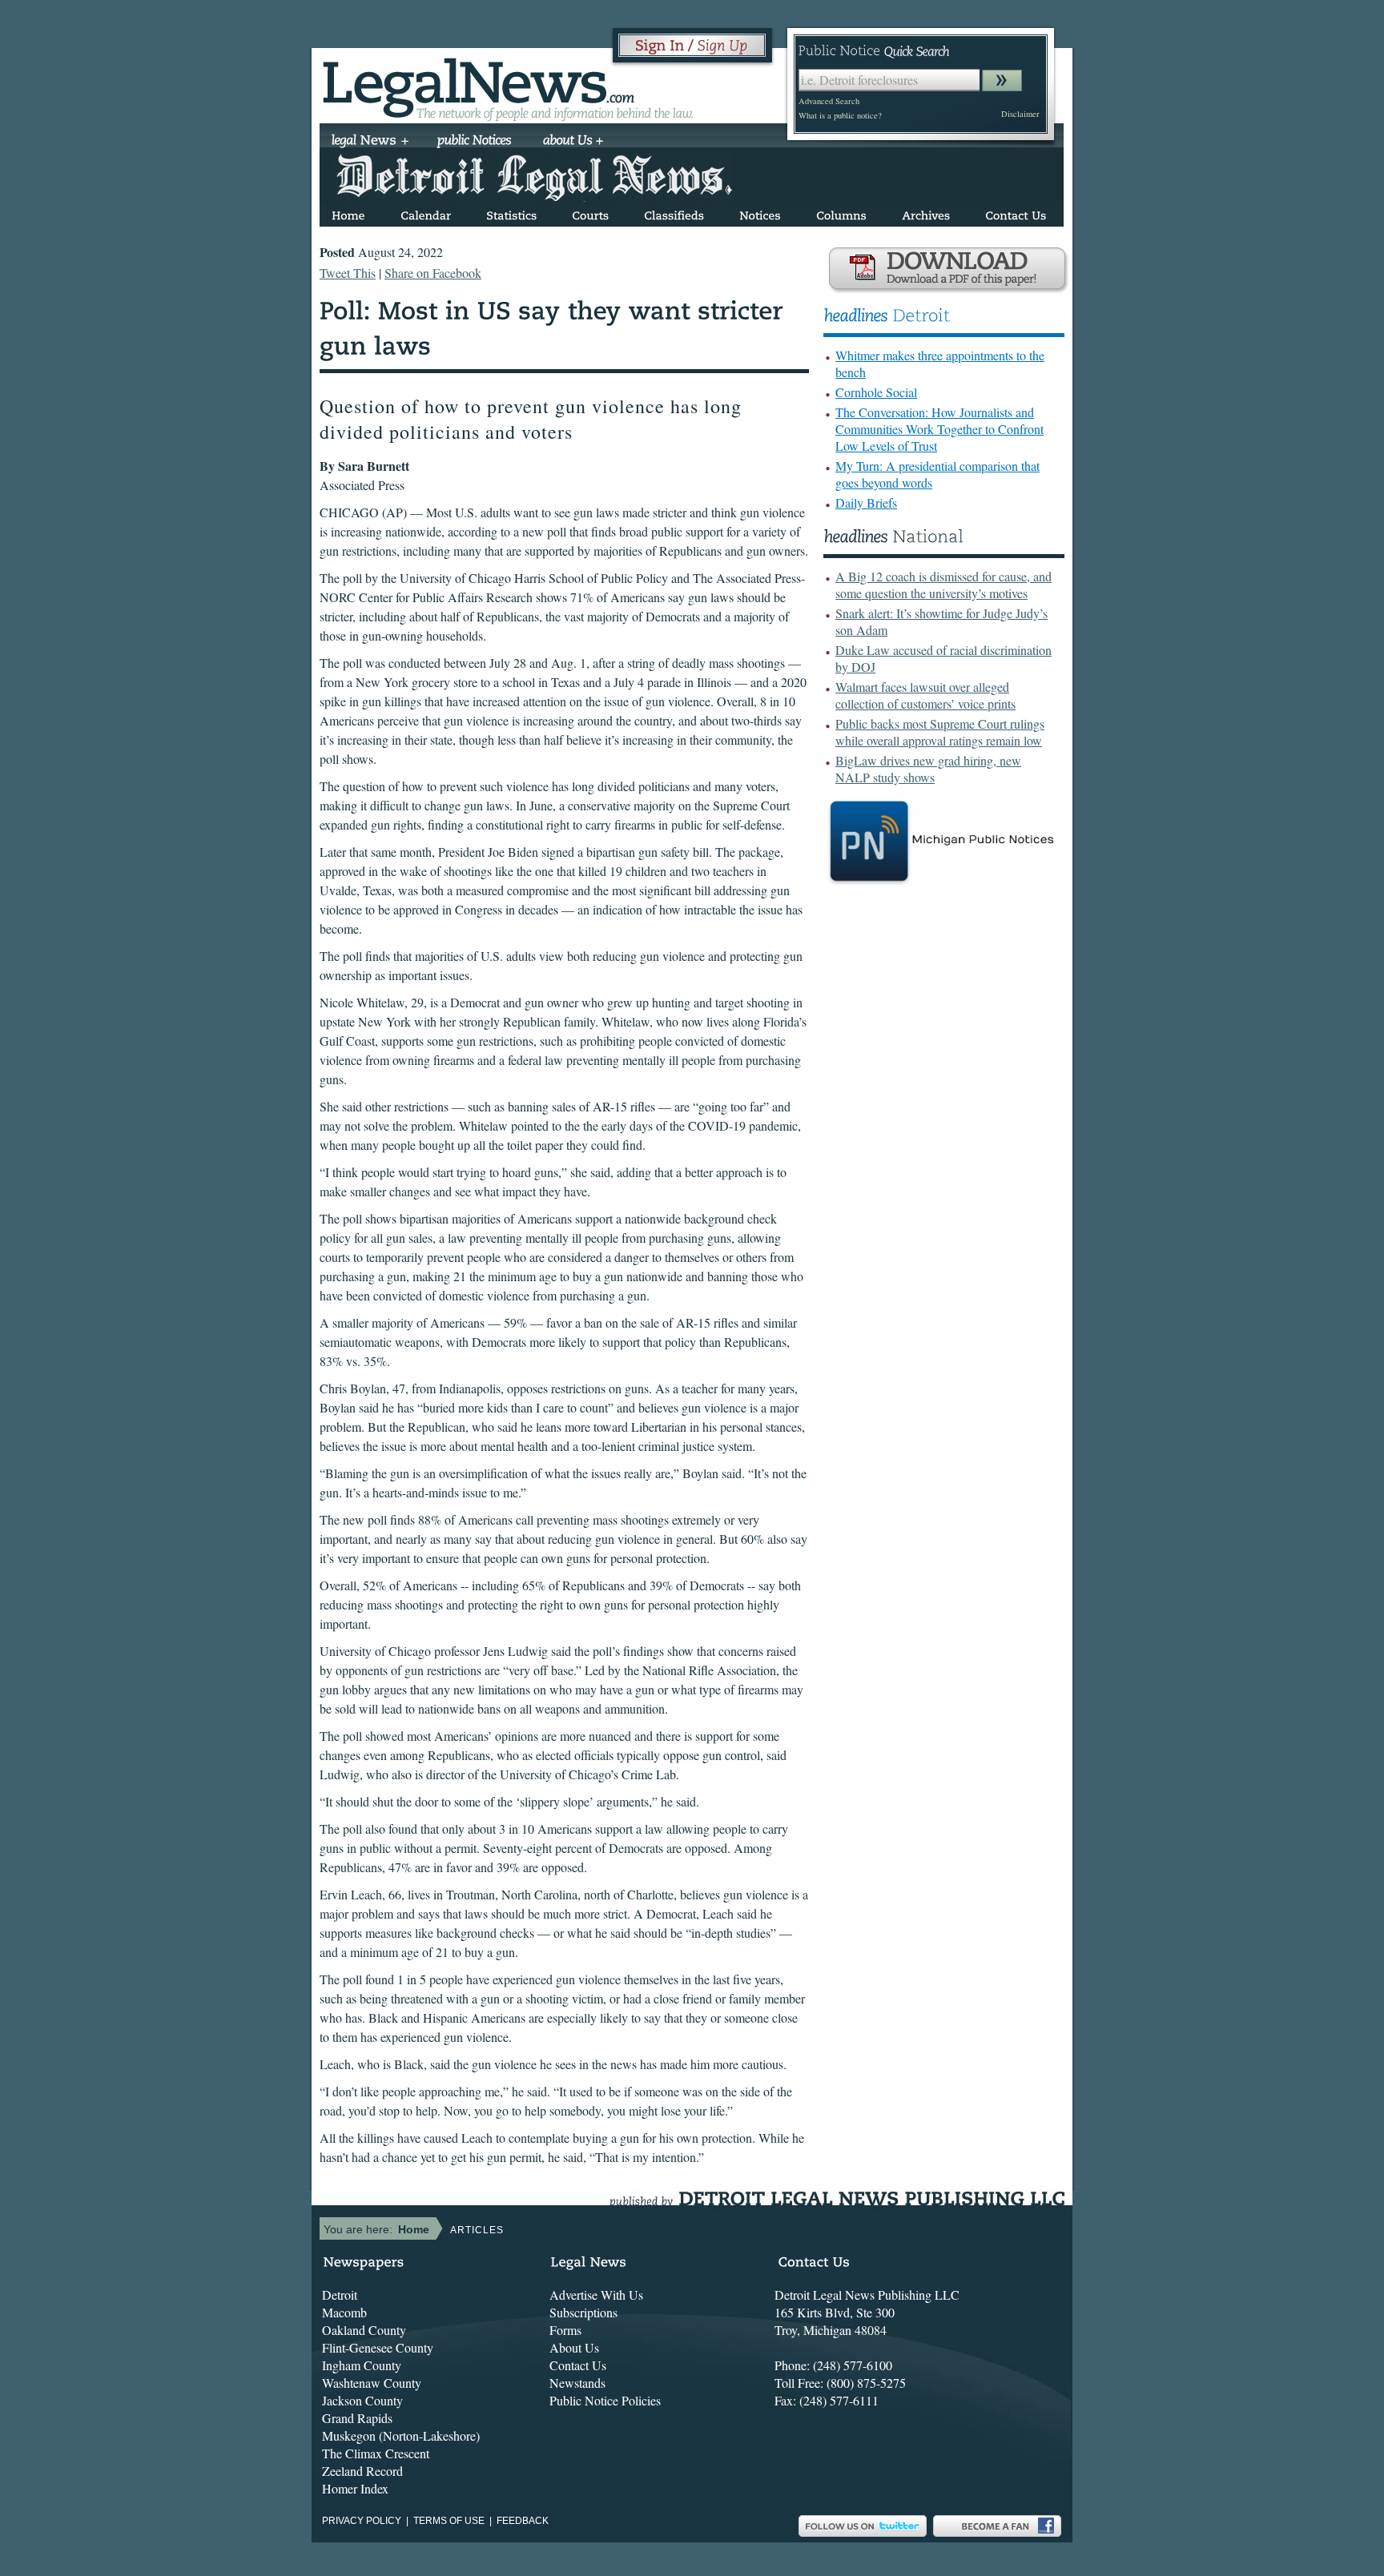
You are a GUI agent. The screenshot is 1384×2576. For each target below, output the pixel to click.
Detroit (340, 2295)
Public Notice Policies (605, 2400)
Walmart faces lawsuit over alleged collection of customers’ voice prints (925, 695)
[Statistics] (511, 213)
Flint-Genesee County (378, 2347)
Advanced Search (829, 101)
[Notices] (760, 213)
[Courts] (590, 213)
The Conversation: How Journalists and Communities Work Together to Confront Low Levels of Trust (939, 429)
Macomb (344, 2312)
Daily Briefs (866, 502)
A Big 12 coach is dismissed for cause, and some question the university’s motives (943, 585)
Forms (565, 2330)
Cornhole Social (876, 392)
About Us (574, 2347)
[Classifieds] (674, 213)
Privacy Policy (362, 2521)
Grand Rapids (357, 2418)
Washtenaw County (372, 2383)
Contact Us (578, 2365)
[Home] (348, 213)
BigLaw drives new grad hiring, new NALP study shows (928, 769)
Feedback (523, 2521)
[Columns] (841, 213)
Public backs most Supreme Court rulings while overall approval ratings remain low (940, 732)
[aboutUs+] (573, 142)
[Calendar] (426, 213)
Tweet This (348, 273)
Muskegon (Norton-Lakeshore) (401, 2435)
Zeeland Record (362, 2471)
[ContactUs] (1016, 213)
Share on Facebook (433, 273)
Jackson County (362, 2400)
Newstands (577, 2383)
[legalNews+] (370, 142)
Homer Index (355, 2488)
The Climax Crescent (376, 2453)
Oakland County (364, 2330)
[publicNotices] (475, 142)
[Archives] (926, 213)
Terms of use (449, 2521)
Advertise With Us (596, 2295)
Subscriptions (583, 2312)
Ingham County (362, 2365)
